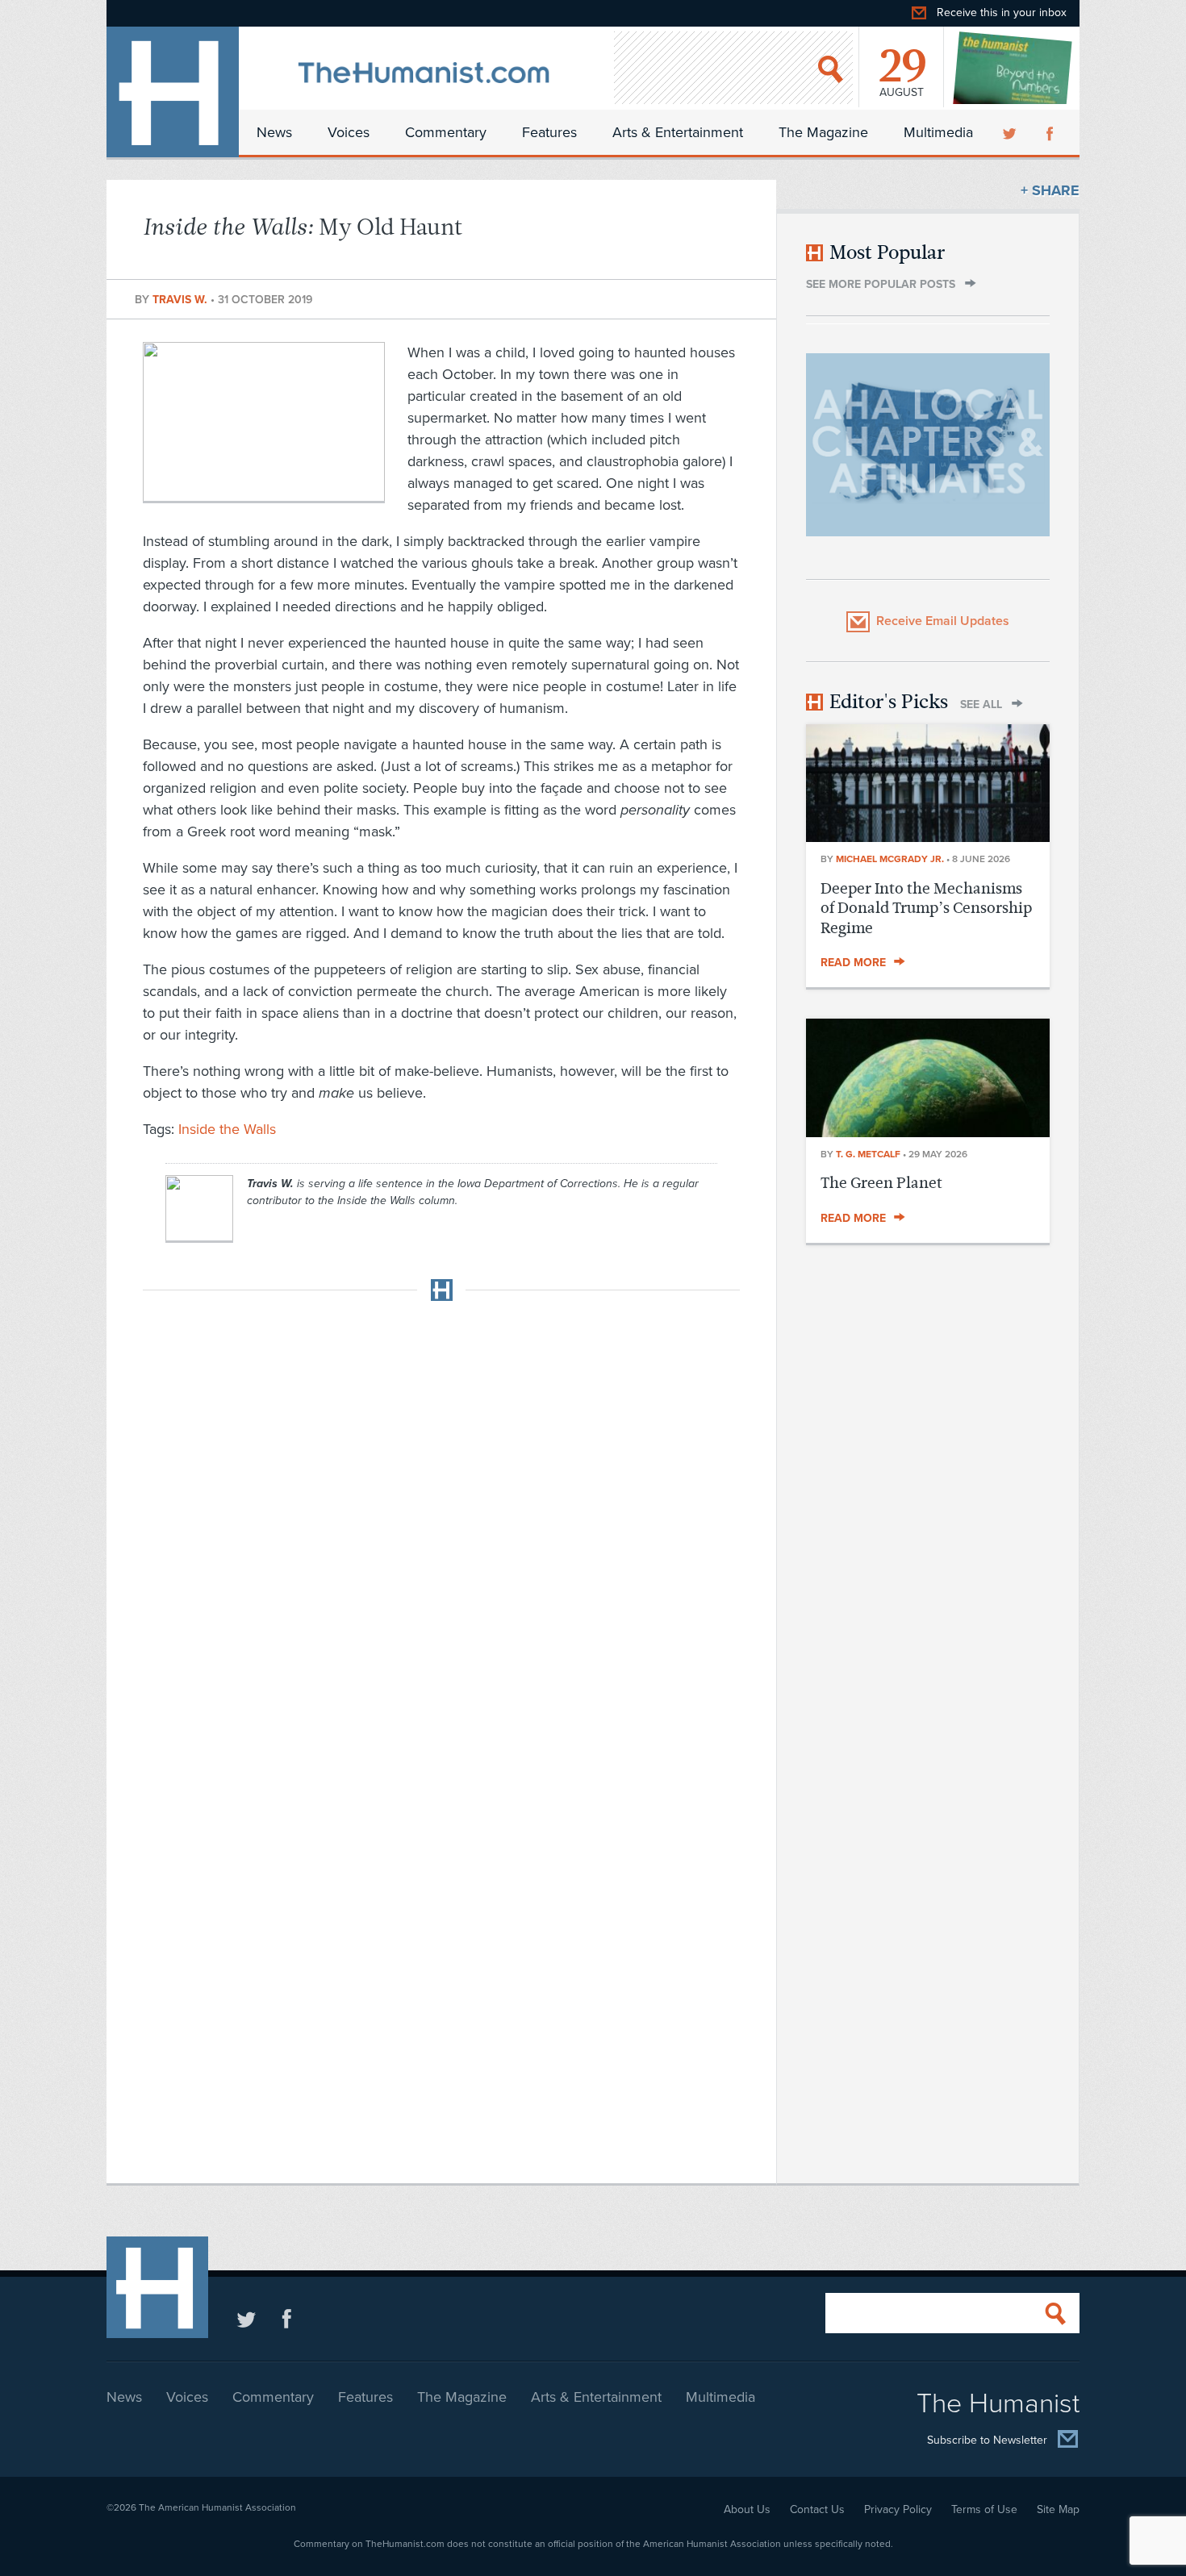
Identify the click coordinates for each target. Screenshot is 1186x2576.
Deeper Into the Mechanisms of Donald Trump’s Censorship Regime (926, 908)
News (274, 132)
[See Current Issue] (1013, 68)
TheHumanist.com (173, 92)
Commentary (446, 132)
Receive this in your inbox (1002, 13)
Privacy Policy (898, 2509)
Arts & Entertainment (678, 132)
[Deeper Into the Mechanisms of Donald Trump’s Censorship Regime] (928, 837)
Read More (853, 963)
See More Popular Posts (881, 284)
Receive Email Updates (943, 621)
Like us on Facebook (287, 2318)
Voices (349, 132)
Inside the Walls (227, 1129)
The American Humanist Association (217, 2507)
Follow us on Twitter (246, 2318)
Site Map (1058, 2509)
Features (549, 132)
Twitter (1011, 132)
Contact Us (817, 2509)
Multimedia (938, 132)
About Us (747, 2509)
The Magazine (823, 132)
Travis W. (182, 300)
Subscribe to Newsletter (987, 2440)
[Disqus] (441, 1515)
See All (981, 704)
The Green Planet (881, 1183)
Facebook (1051, 132)
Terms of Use (984, 2509)
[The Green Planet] (928, 1132)
